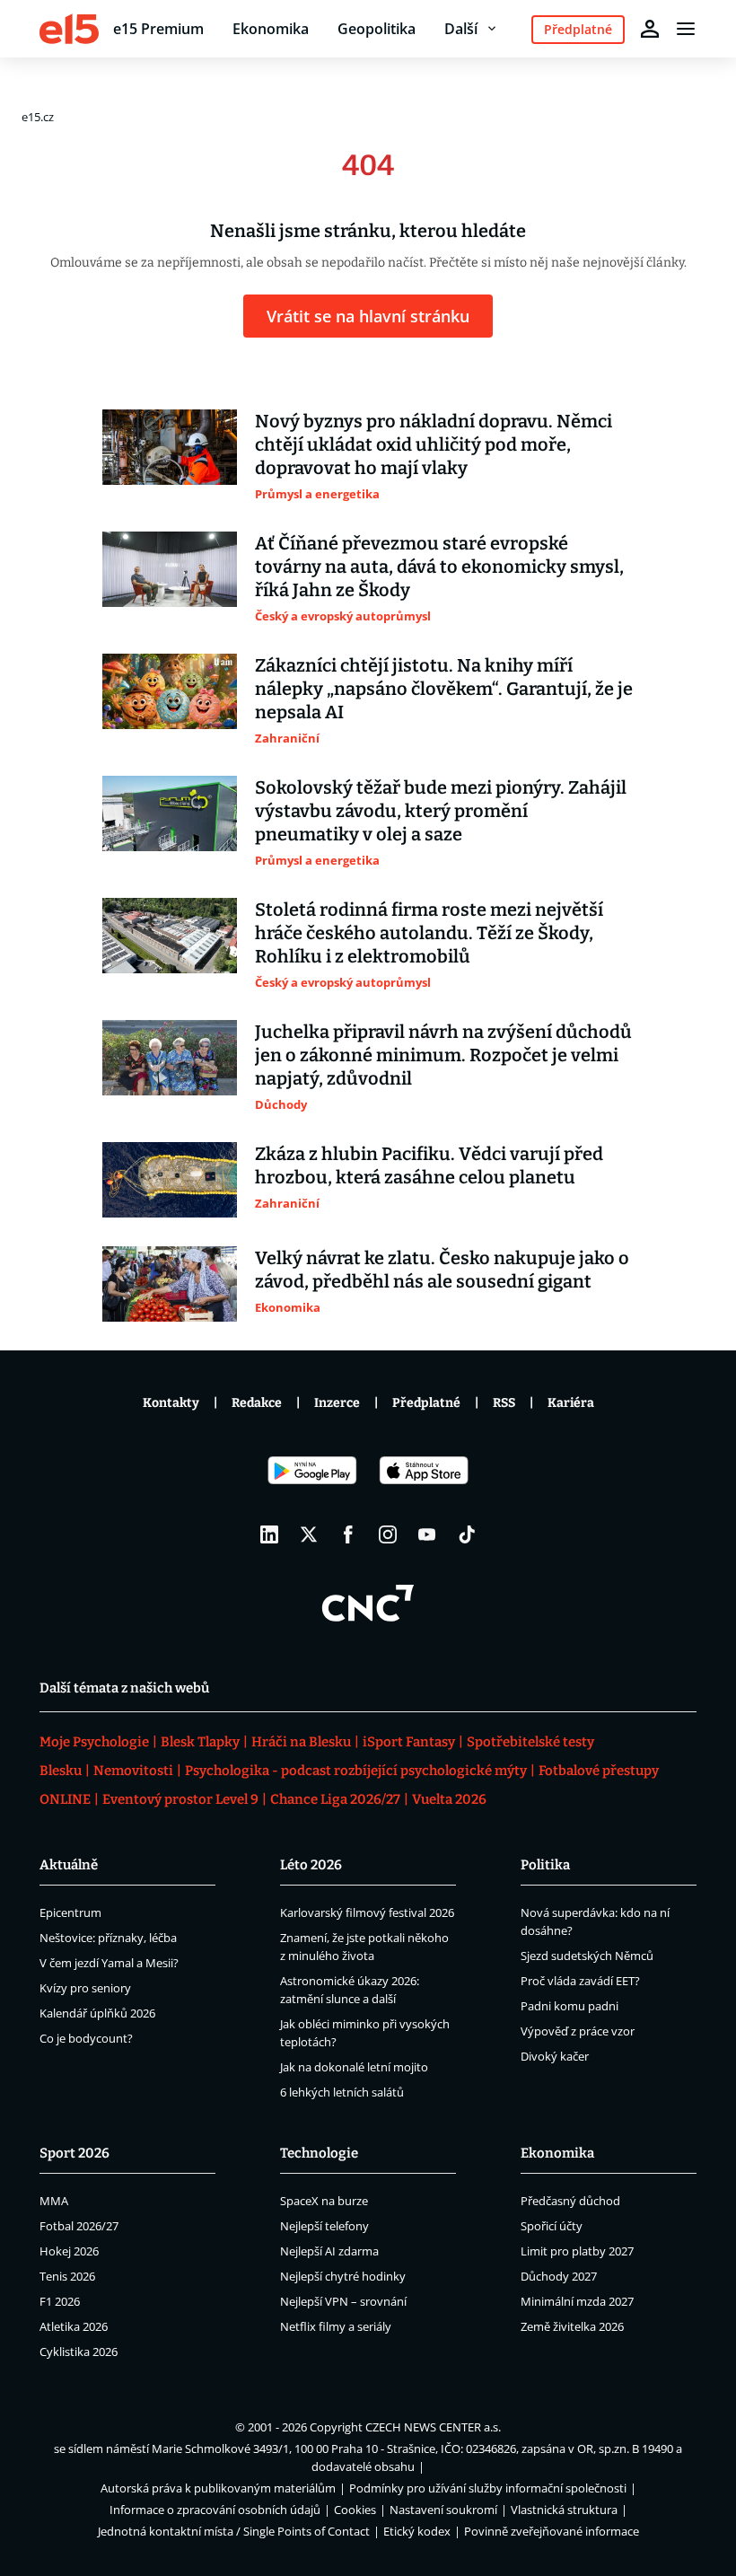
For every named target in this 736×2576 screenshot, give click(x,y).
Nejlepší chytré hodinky (343, 2276)
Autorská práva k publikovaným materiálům (218, 2488)
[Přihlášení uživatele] (650, 29)
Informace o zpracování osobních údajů (215, 2510)
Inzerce (337, 1403)
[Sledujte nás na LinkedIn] (269, 1534)
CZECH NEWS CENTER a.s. (433, 2427)
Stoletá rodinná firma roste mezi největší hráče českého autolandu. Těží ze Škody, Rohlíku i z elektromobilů (429, 933)
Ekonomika (271, 29)
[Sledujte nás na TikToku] (467, 1534)
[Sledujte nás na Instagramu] (388, 1534)
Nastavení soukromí (443, 2510)
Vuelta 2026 (449, 1799)
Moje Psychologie (94, 1742)
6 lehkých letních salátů (342, 2092)
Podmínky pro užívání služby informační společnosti (488, 2488)
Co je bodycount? (86, 2038)
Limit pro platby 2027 (577, 2251)
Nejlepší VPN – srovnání (343, 2301)
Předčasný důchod (570, 2201)
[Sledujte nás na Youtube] (427, 1534)
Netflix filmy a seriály (336, 2326)
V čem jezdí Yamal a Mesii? (109, 1963)
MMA (54, 2201)
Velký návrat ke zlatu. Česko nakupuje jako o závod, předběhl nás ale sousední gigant (442, 1270)
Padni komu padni (570, 2006)
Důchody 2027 (559, 2276)
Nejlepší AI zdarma (329, 2251)
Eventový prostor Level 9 (180, 1799)
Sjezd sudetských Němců (587, 1956)
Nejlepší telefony (324, 2226)
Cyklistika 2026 (79, 2352)
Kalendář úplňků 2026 (97, 2013)
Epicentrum (70, 1912)
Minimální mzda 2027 (577, 2301)
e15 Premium (158, 29)
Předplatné (426, 1403)
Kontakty (171, 1403)
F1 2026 (60, 2301)
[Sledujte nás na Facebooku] (348, 1534)
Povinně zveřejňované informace (552, 2531)
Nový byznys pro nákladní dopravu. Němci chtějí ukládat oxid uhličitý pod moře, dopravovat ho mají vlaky (434, 444)
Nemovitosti (133, 1771)
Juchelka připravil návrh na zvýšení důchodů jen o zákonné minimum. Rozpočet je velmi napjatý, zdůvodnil (443, 1055)
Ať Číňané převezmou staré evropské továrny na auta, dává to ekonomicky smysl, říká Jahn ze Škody (439, 567)
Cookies (355, 2510)
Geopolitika (377, 29)
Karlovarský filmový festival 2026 (367, 1912)
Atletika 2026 (74, 2326)
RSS (504, 1403)
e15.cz (38, 117)
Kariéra (571, 1403)
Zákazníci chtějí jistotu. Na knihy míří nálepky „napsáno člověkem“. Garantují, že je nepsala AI (444, 689)
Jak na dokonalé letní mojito (354, 2067)
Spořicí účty (552, 2226)
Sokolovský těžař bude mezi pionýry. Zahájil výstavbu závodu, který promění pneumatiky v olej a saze (441, 811)
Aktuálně (69, 1865)
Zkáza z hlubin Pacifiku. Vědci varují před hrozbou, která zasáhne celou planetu (429, 1165)
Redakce (257, 1403)
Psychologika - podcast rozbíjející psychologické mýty (356, 1771)
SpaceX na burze (324, 2201)
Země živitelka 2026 (572, 2326)
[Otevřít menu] (686, 29)
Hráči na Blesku (301, 1742)
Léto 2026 (311, 1865)
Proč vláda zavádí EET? (580, 1981)
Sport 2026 (74, 2153)
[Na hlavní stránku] (69, 29)
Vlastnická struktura (564, 2510)
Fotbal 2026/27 (79, 2226)
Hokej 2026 (69, 2251)
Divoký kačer (555, 2056)
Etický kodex (417, 2531)
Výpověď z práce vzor (578, 2031)
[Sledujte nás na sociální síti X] (309, 1534)
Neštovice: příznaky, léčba (108, 1938)
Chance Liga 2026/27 (335, 1799)
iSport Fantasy (409, 1742)
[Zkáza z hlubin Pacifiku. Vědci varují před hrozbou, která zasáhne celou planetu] (170, 1180)
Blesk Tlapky (200, 1742)
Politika (545, 1865)
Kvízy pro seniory (85, 1988)
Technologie (319, 2153)
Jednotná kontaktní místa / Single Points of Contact (234, 2531)
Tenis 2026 (67, 2276)
